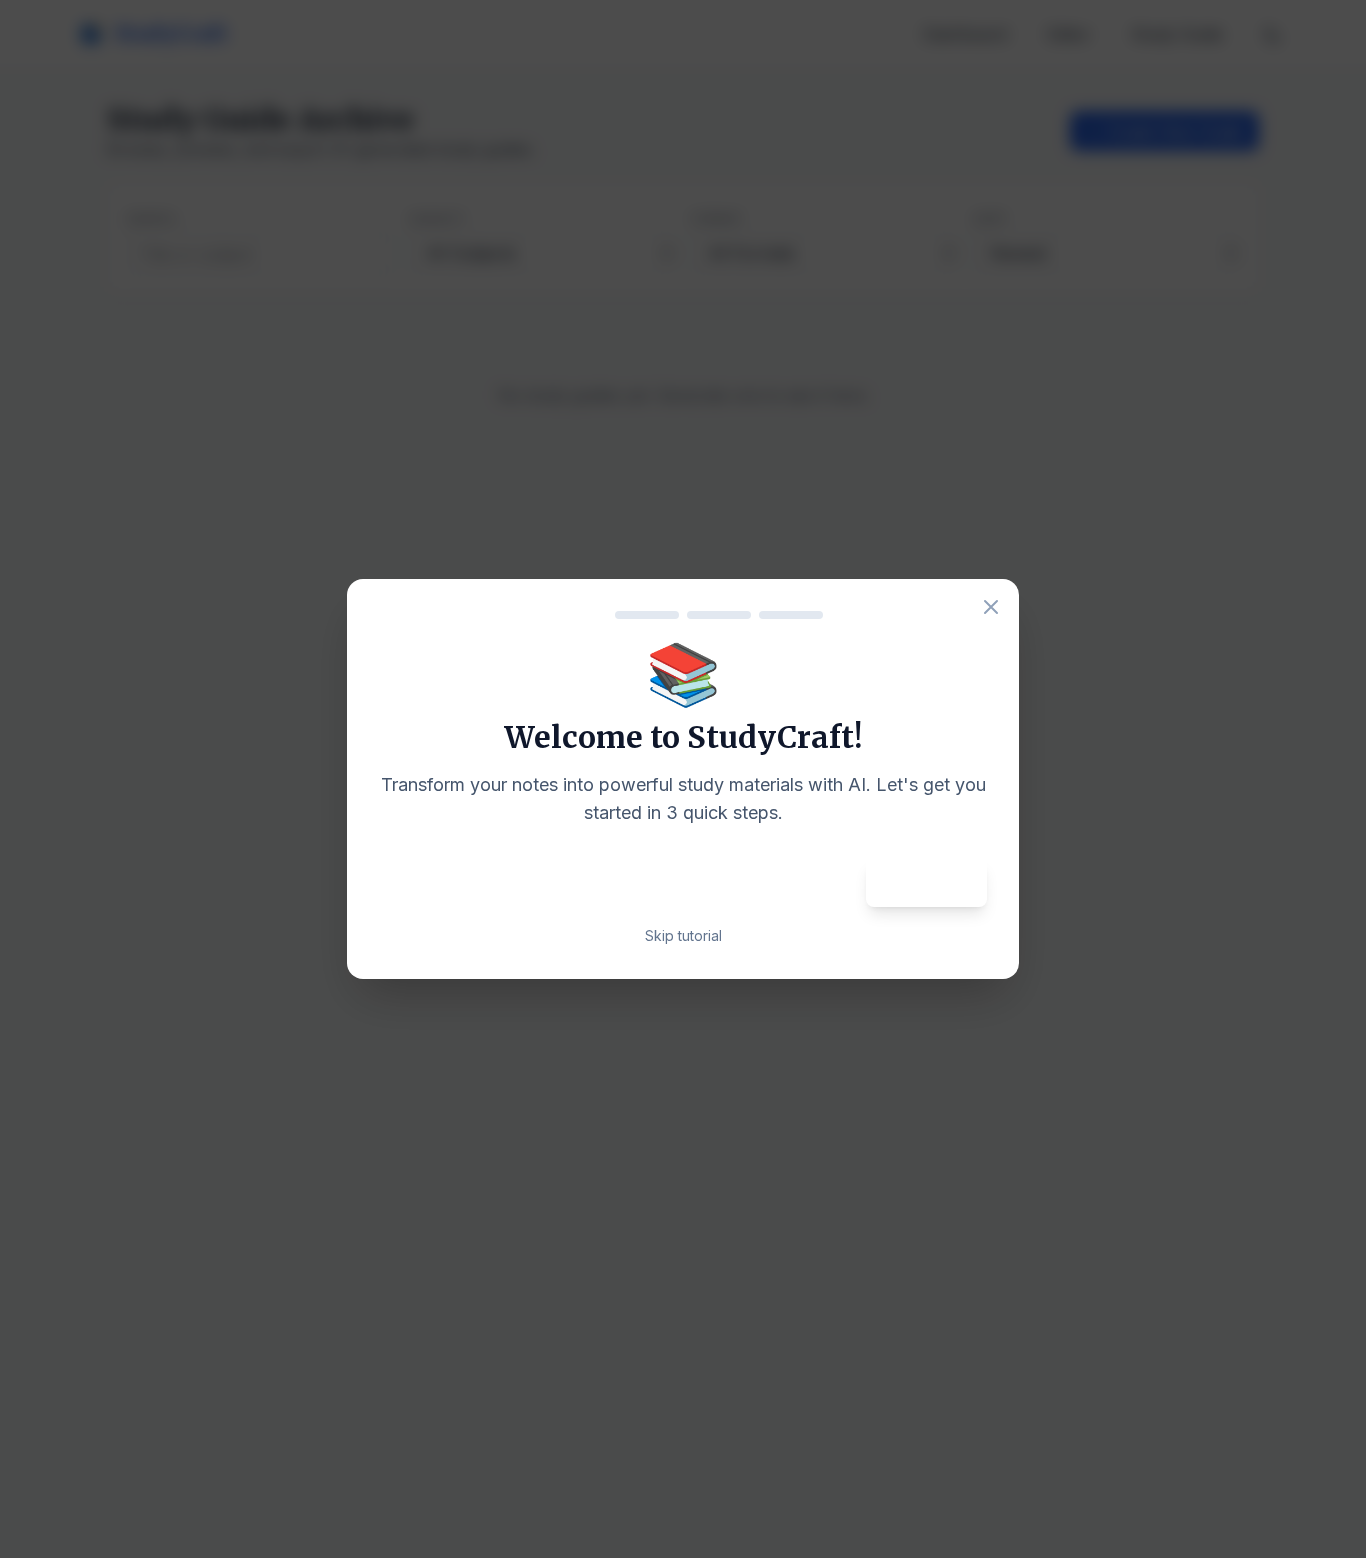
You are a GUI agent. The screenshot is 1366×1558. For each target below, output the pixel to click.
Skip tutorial (683, 935)
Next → (926, 883)
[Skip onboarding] (991, 607)
